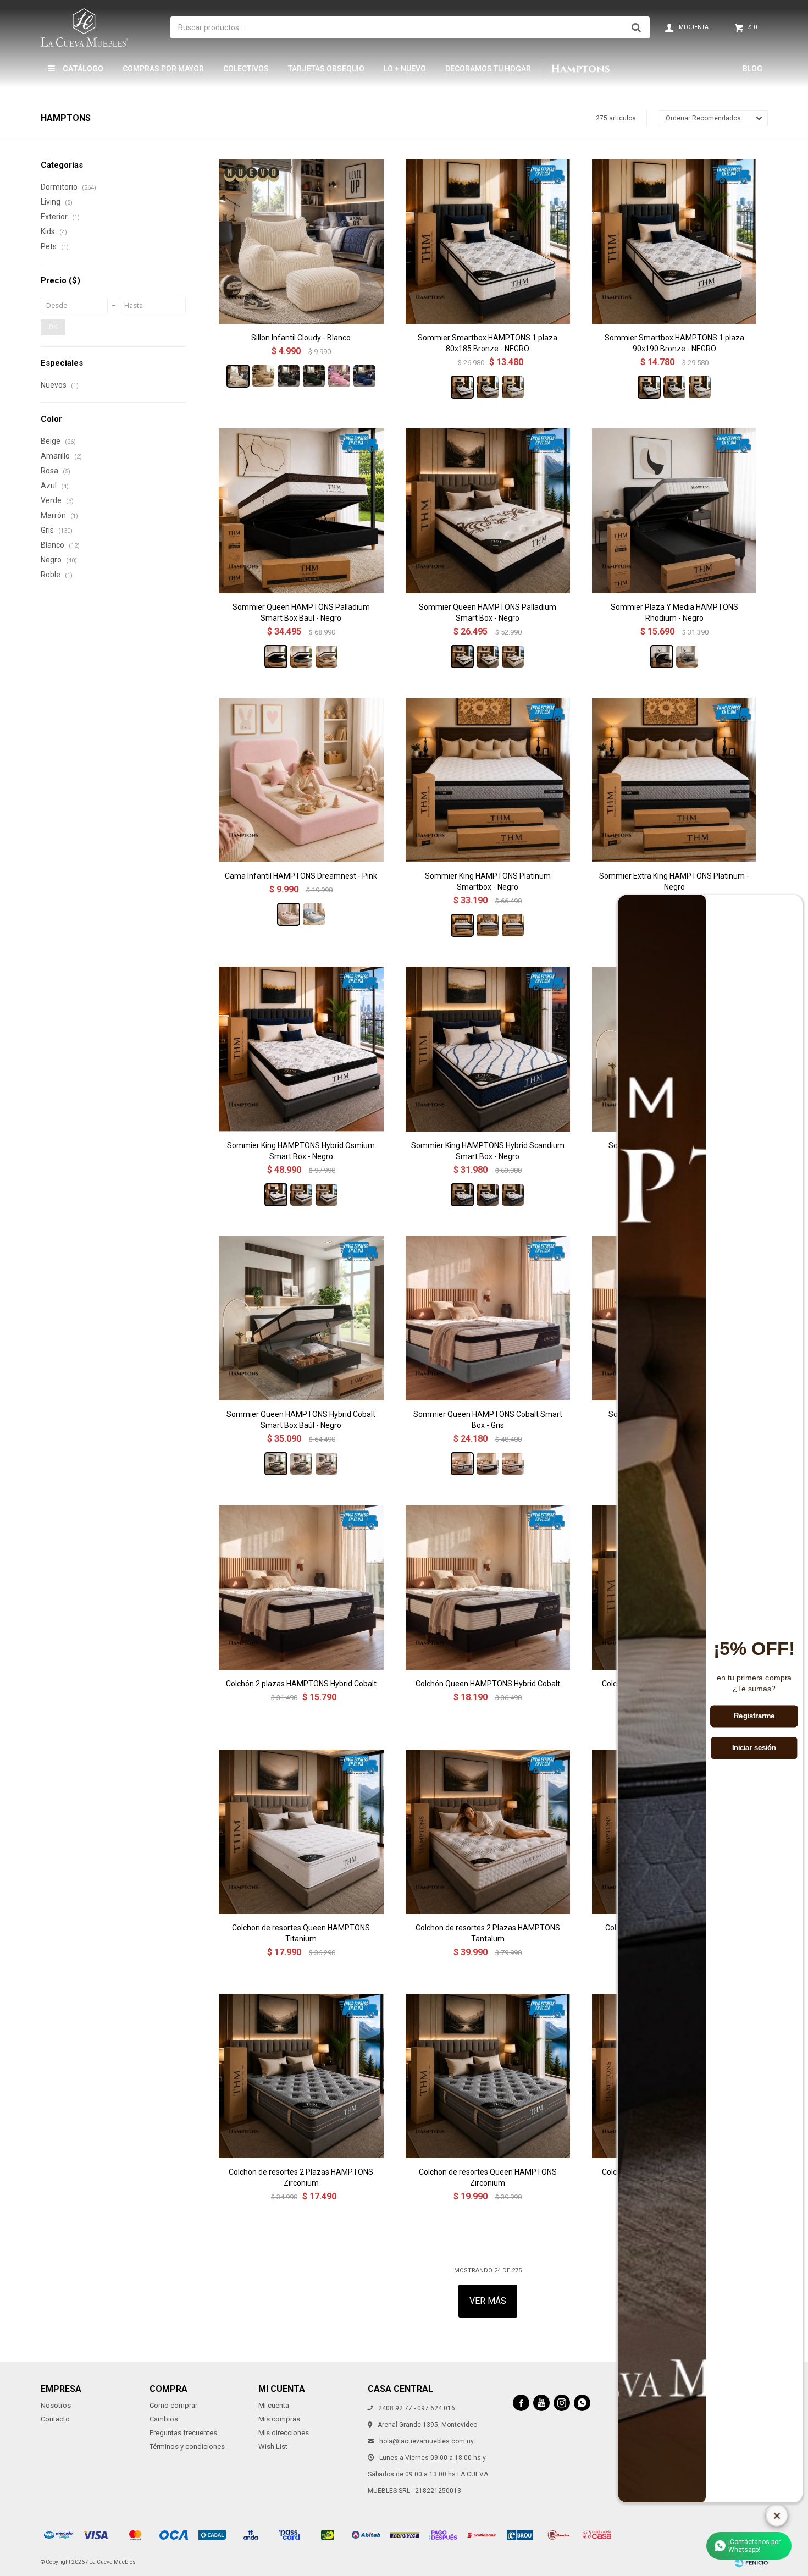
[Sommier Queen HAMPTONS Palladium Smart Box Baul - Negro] (301, 511)
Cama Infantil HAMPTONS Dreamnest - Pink (301, 876)
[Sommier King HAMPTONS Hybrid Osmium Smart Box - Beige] (326, 1195)
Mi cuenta (274, 2405)
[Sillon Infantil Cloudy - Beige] (263, 376)
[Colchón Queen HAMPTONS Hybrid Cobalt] (488, 1587)
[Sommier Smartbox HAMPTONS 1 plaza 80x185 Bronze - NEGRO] (488, 242)
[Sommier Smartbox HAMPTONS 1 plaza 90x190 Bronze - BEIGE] (700, 387)
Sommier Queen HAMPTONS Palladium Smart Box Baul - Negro (301, 613)
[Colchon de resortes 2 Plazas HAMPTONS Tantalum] (488, 1832)
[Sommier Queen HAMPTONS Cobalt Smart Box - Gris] (488, 1318)
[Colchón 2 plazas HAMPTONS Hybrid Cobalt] (301, 1587)
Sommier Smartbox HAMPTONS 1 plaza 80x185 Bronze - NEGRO (488, 343)
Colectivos (246, 69)
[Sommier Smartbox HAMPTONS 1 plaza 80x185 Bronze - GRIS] (488, 387)
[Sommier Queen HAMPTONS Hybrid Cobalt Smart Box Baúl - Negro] (301, 1318)
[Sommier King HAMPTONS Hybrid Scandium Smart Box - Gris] (488, 1195)
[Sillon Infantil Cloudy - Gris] (289, 376)
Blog (752, 69)
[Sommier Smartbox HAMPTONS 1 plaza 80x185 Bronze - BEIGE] (513, 387)
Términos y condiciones (187, 2447)
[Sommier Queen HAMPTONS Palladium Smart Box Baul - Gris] (301, 657)
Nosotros (56, 2405)
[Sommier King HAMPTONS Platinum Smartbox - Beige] (513, 925)
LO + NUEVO (405, 69)
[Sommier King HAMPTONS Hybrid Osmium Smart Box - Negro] (301, 1049)
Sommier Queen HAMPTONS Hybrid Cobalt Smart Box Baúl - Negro (301, 1420)
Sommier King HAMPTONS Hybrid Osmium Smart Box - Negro (301, 1151)
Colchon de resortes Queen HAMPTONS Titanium (301, 1933)
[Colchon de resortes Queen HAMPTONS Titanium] (301, 1832)
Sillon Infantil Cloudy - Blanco (301, 338)
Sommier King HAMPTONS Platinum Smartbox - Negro (488, 881)
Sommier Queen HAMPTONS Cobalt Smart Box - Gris (488, 1420)
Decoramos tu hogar (488, 69)
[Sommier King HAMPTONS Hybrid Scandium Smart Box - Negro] (488, 1049)
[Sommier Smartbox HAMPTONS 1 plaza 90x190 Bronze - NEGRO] (674, 242)
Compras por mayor (163, 69)
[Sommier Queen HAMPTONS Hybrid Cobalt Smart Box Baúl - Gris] (301, 1464)
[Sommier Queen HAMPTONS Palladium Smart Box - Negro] (488, 511)
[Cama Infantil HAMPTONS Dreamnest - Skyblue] (314, 914)
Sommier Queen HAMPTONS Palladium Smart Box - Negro (488, 613)
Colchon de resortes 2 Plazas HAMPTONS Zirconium (301, 2177)
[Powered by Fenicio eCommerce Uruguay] (751, 2562)
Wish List (273, 2447)
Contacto (55, 2419)
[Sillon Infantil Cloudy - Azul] (364, 376)
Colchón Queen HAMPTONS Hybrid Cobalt (488, 1684)
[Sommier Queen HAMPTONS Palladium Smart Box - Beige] (513, 657)
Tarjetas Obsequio (326, 69)
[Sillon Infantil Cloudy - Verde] (314, 376)
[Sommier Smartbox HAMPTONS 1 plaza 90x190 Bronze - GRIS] (674, 387)
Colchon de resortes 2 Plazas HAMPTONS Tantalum (488, 1933)
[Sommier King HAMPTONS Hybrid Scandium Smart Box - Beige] (513, 1195)
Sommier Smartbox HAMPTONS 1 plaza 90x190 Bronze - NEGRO (674, 343)
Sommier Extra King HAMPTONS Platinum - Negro (674, 881)
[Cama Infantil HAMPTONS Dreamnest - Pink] (301, 780)
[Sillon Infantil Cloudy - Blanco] (301, 242)
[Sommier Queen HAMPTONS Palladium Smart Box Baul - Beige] (326, 657)
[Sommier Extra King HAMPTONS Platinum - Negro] (674, 780)
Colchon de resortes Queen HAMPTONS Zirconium (488, 2177)
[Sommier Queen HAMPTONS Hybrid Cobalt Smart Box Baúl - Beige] (326, 1464)
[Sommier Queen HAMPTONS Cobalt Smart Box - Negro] (488, 1464)
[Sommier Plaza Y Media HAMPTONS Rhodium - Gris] (687, 657)
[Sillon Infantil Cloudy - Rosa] (339, 376)
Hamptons (580, 69)
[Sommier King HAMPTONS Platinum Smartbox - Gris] (488, 925)
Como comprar (173, 2405)
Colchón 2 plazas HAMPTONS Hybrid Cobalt (301, 1684)
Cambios (164, 2419)
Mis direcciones (284, 2433)
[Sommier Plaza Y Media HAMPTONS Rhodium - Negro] (674, 511)
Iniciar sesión (754, 1747)
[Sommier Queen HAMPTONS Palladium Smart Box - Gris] (488, 657)
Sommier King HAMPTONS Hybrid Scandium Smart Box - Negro (488, 1151)
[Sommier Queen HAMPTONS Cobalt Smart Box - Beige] (513, 1464)
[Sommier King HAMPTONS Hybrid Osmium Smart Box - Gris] (301, 1195)
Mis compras (279, 2419)
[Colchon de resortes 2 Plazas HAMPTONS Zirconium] (301, 2076)
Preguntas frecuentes (183, 2433)
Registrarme (754, 1716)
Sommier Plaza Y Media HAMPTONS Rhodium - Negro (674, 613)
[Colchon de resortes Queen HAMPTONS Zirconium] (488, 2076)
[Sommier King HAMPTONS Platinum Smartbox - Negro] (488, 780)
